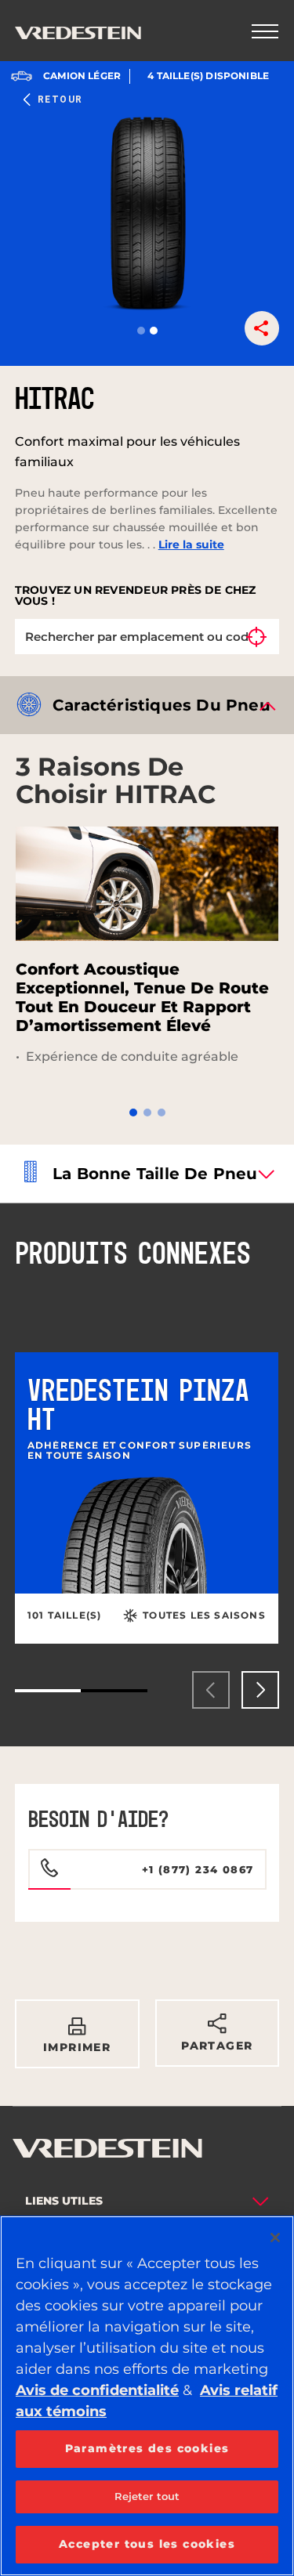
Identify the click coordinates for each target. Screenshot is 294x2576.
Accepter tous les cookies (147, 2544)
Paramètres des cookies (147, 2448)
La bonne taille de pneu (155, 1174)
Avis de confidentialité (97, 2390)
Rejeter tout (147, 2496)
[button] (141, 331)
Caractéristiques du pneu (162, 705)
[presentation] (211, 1690)
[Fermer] (275, 2238)
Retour (60, 99)
